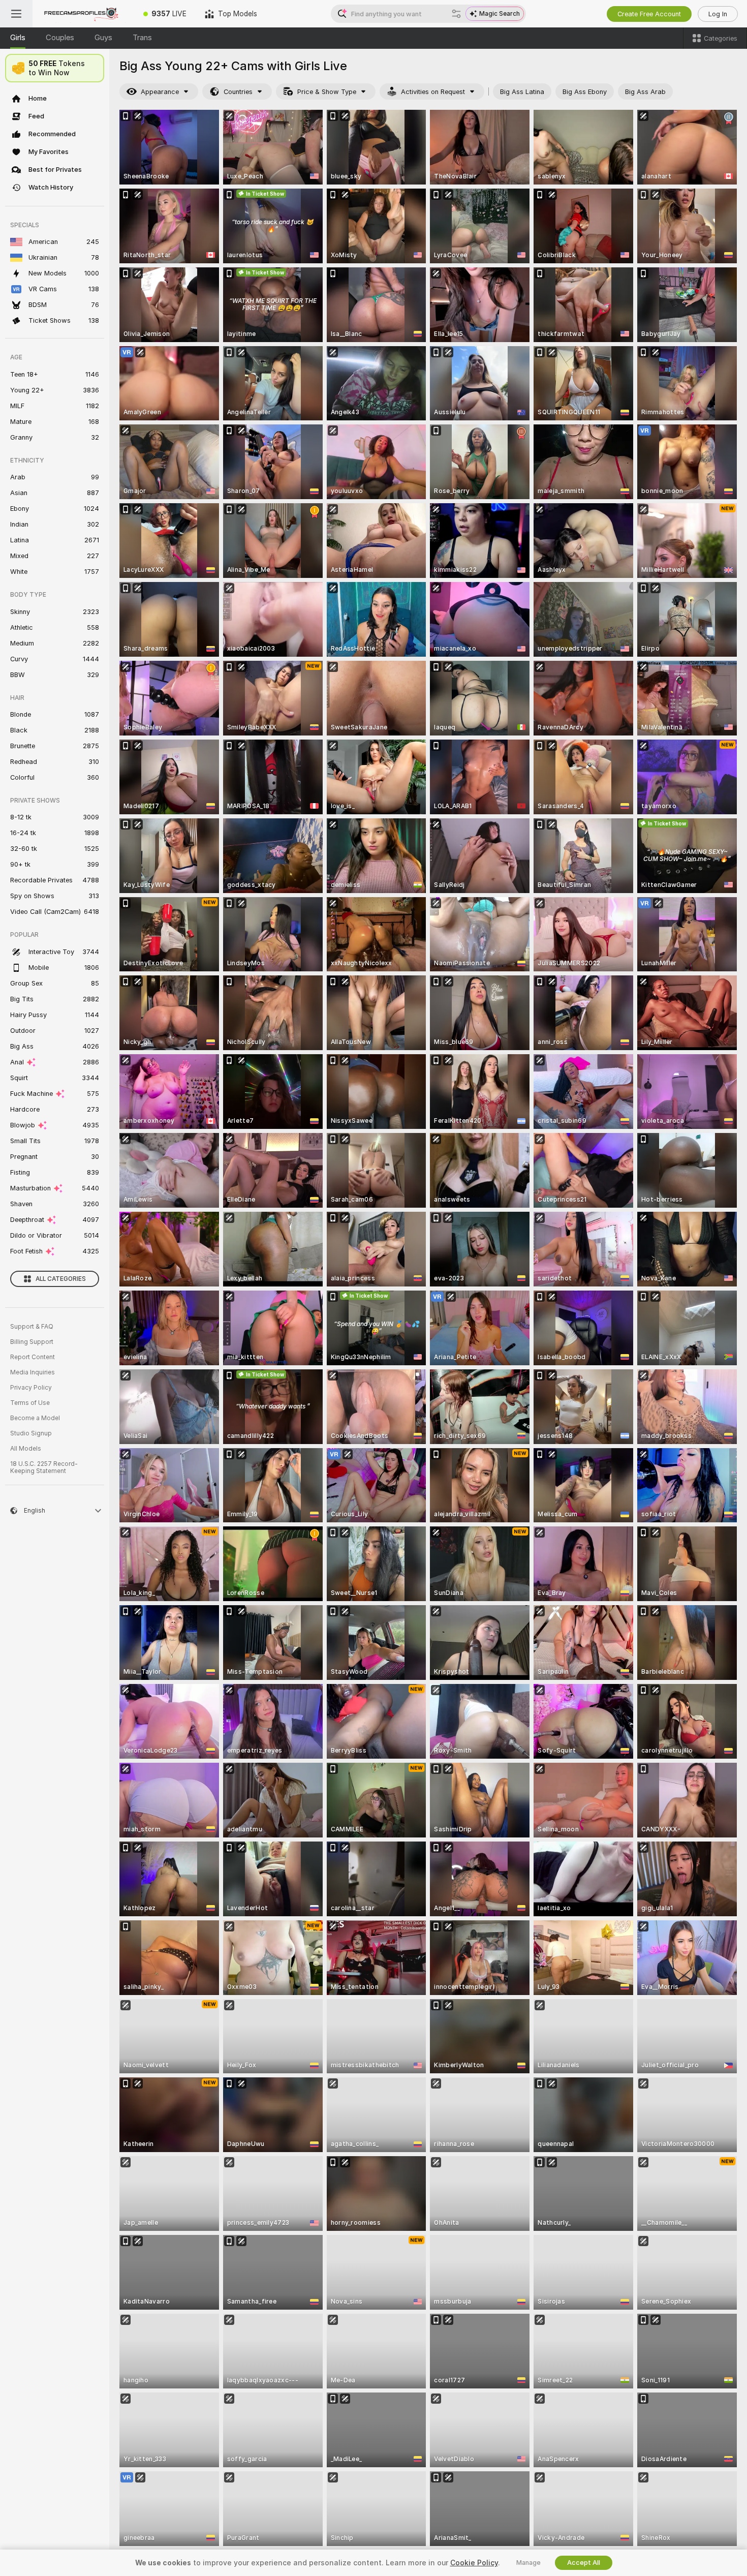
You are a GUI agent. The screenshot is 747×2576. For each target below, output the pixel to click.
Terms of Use (30, 1403)
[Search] (456, 14)
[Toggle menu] (16, 14)
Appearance (160, 92)
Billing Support (32, 1342)
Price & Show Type (327, 92)
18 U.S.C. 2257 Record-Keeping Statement (44, 1467)
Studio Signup (31, 1433)
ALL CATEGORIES (61, 1279)
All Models (26, 1449)
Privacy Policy (31, 1388)
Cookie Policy (474, 2563)
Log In (718, 14)
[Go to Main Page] (83, 14)
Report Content (33, 1357)
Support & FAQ (32, 1327)
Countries (238, 92)
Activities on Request (433, 92)
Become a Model (35, 1418)
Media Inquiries (33, 1372)
